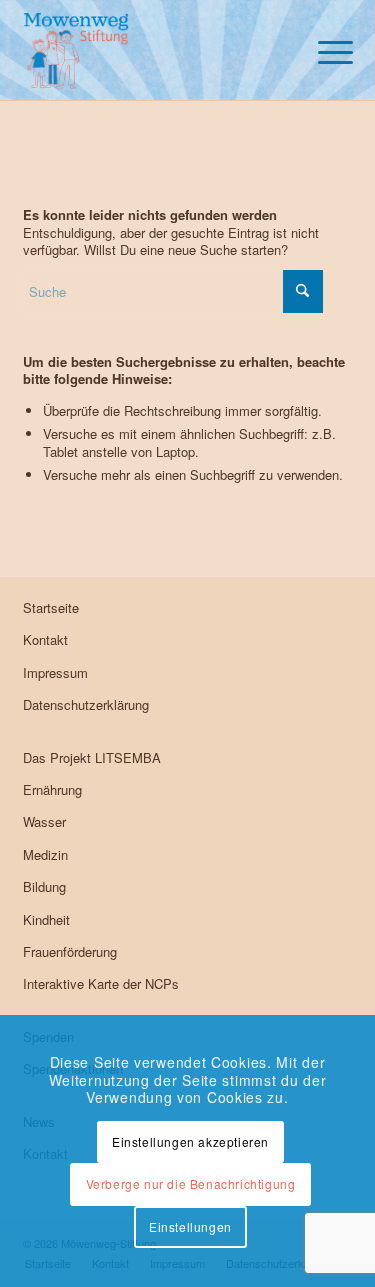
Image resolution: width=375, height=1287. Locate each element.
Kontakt (45, 639)
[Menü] (325, 50)
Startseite (51, 607)
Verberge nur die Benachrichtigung (191, 1183)
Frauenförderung (70, 951)
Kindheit (46, 919)
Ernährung (52, 789)
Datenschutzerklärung (86, 704)
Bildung (44, 886)
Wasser (44, 821)
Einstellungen (190, 1226)
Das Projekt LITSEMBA (92, 757)
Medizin (45, 854)
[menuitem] (325, 50)
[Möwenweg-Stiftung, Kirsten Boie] (155, 50)
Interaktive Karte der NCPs (101, 983)
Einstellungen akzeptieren (190, 1141)
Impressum (55, 672)
